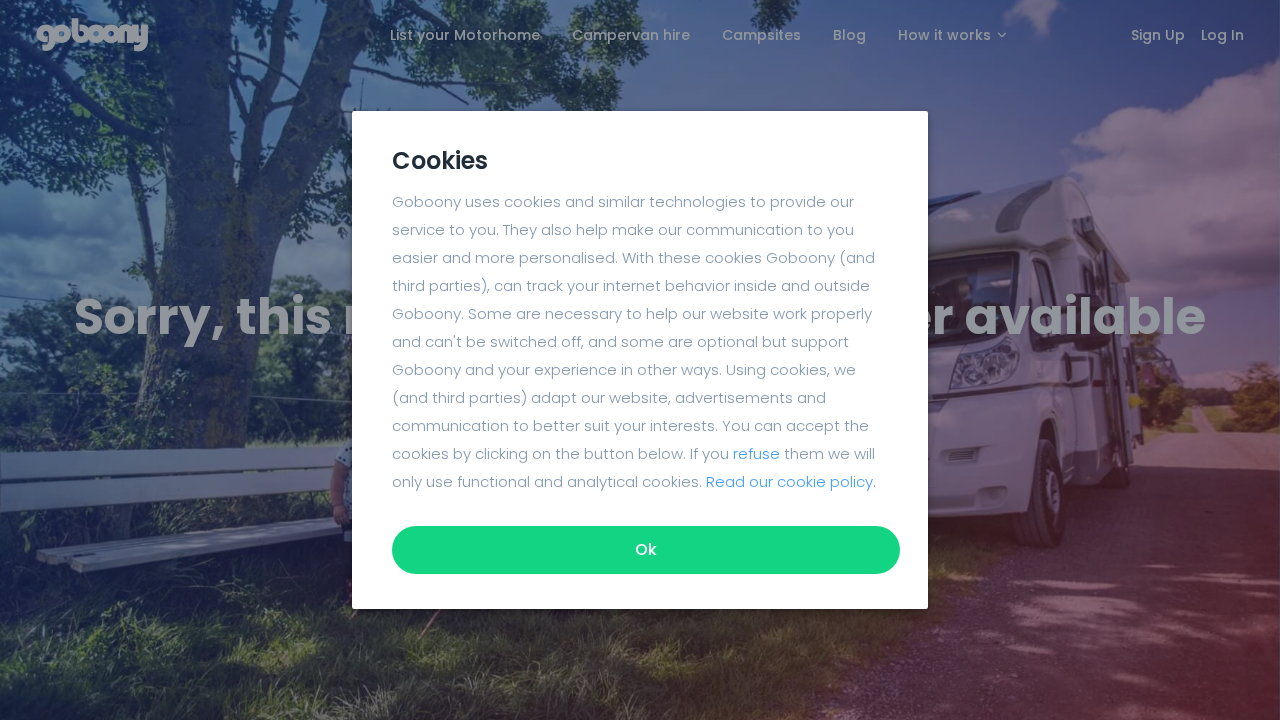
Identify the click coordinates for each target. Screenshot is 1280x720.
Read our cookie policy (789, 481)
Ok (646, 549)
